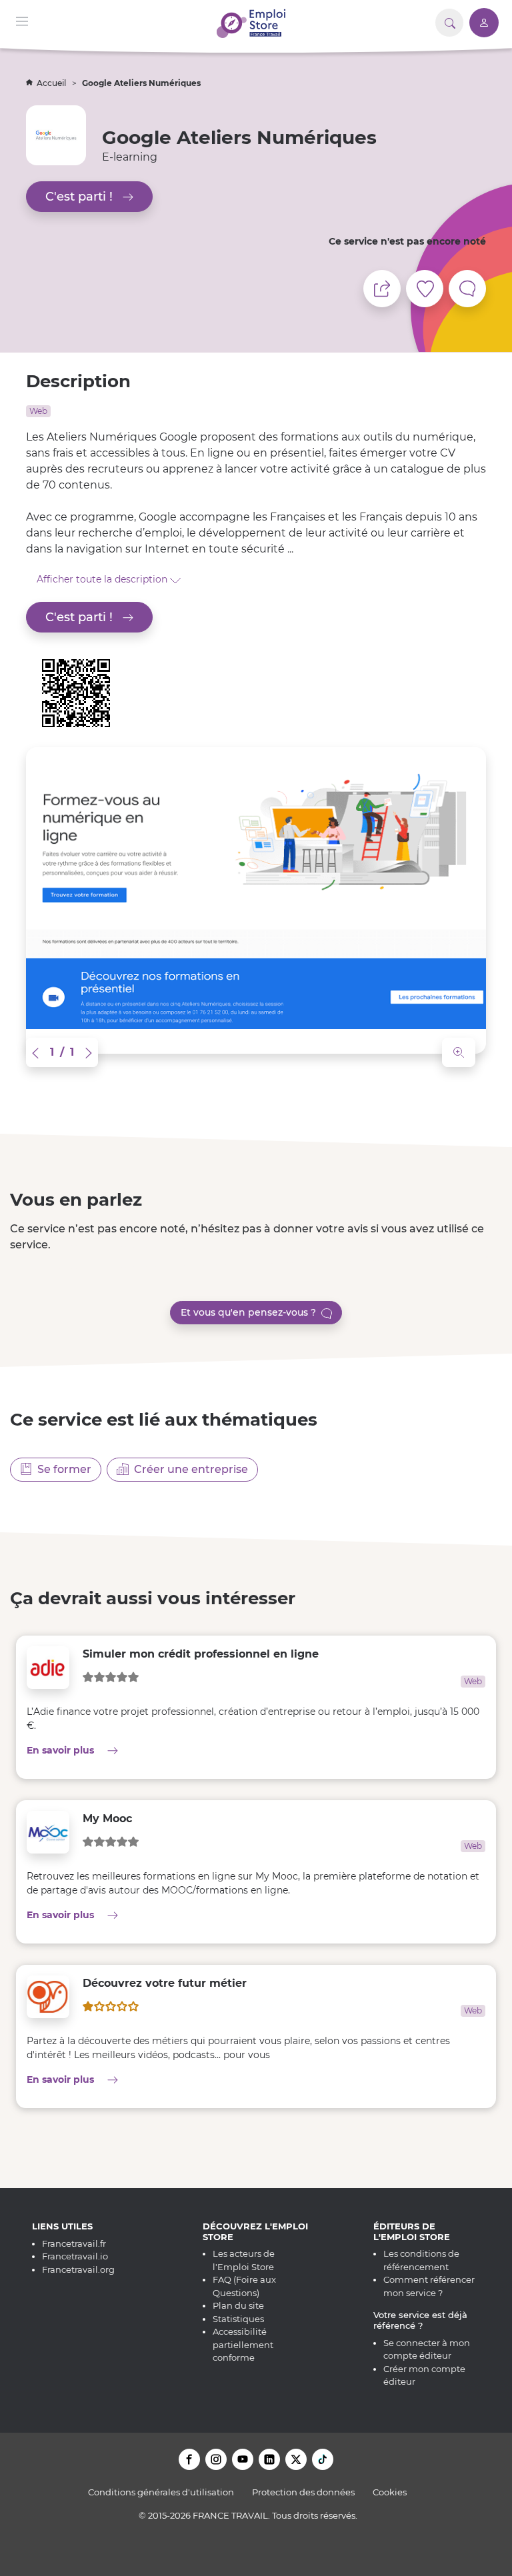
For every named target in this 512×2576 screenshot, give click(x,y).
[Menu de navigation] (22, 20)
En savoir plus (175, 1750)
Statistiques (238, 2319)
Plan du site (238, 2305)
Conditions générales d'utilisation (161, 2492)
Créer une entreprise (188, 1469)
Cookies (390, 2492)
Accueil (52, 83)
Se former (62, 1469)
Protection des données (303, 2492)
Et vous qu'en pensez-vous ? (251, 1312)
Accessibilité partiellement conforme (243, 2344)
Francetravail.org (78, 2269)
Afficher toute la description (103, 579)
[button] (37, 1052)
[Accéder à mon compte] (484, 23)
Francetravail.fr (74, 2243)
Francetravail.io (75, 2256)
